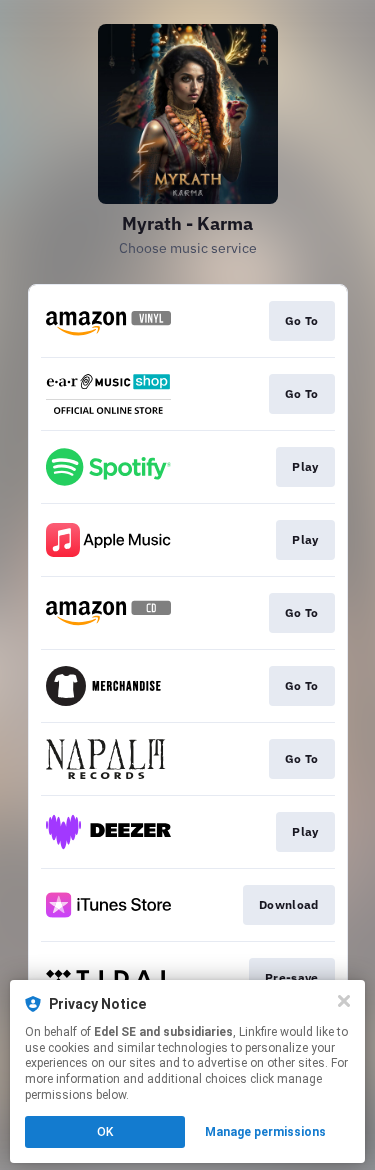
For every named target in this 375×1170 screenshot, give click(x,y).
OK (105, 1132)
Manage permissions (265, 1132)
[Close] (344, 1001)
